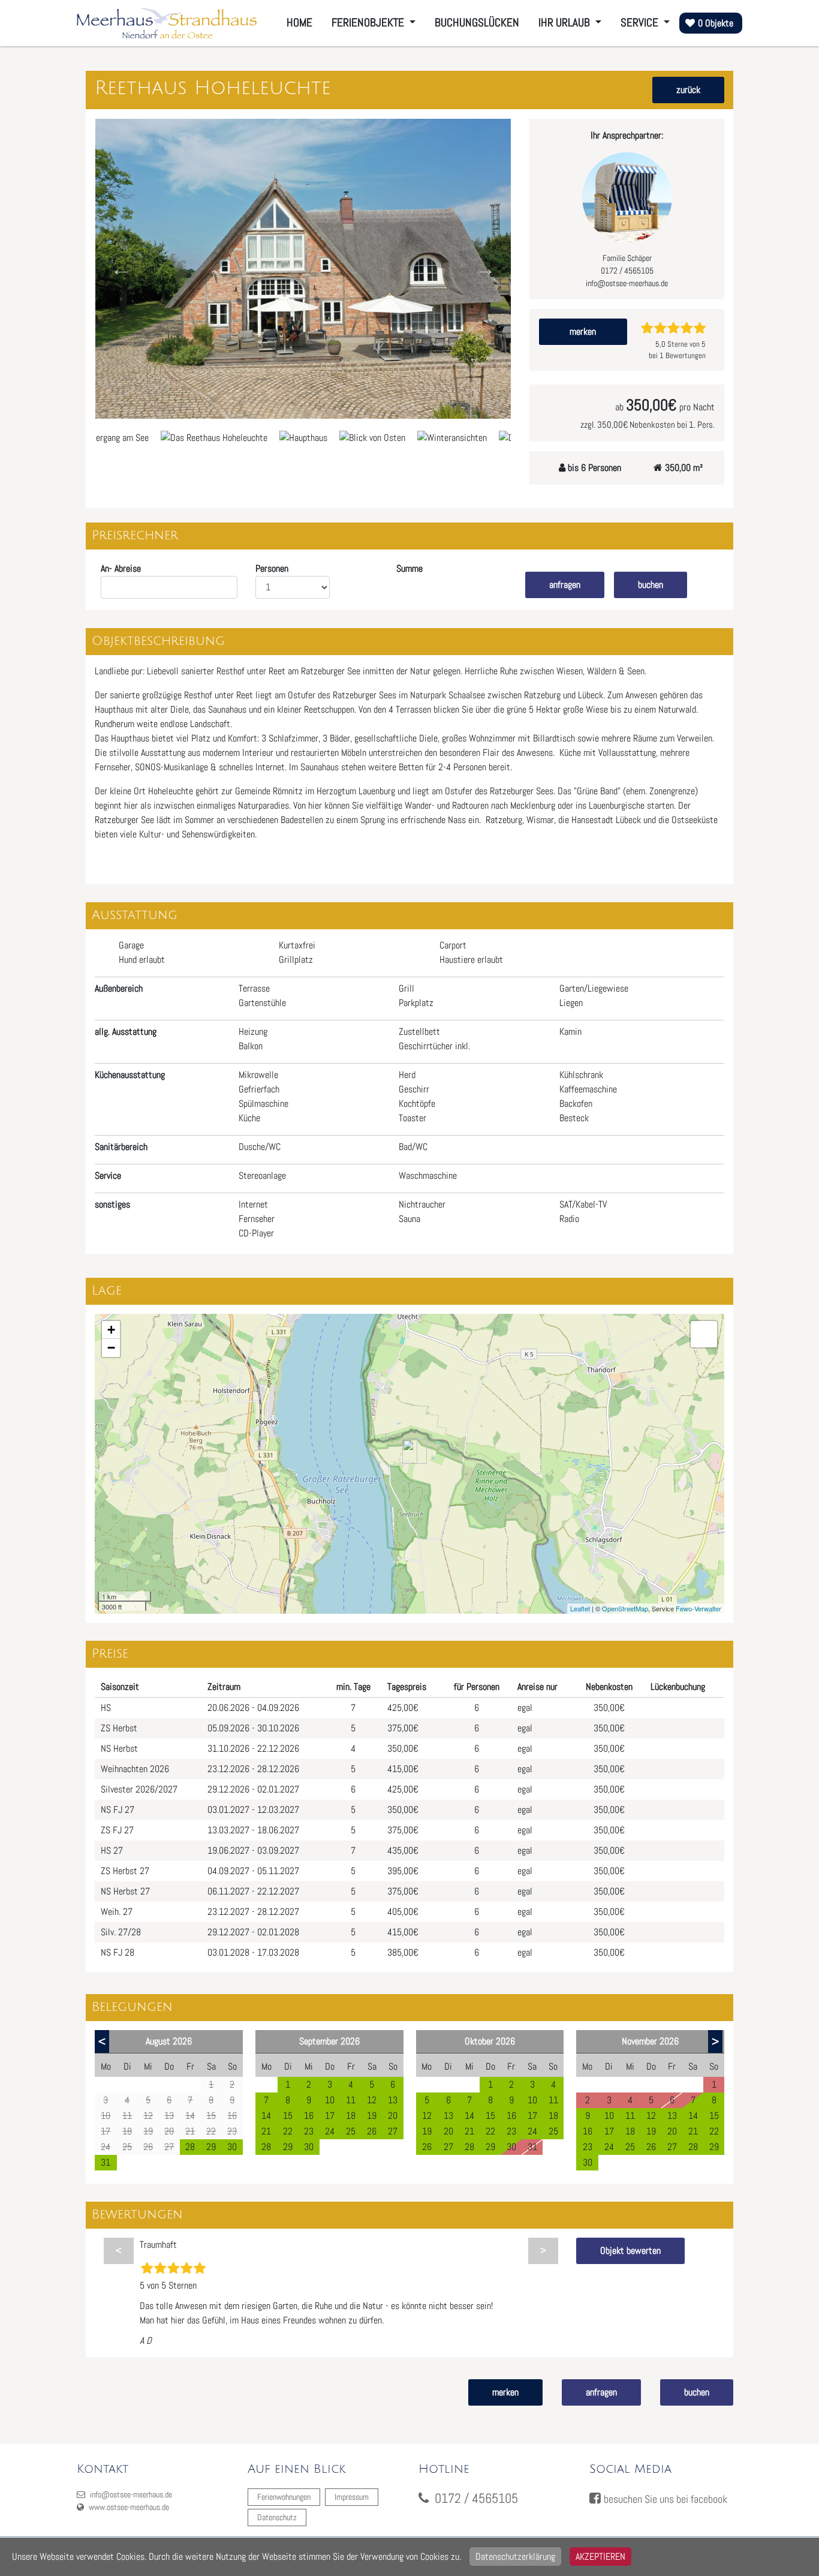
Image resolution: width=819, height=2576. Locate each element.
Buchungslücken (477, 22)
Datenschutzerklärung (515, 2557)
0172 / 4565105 (476, 2498)
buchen (651, 585)
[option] (303, 269)
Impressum (352, 2497)
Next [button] (485, 269)
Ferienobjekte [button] (369, 22)
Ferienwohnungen (284, 2497)
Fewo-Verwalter (698, 1608)
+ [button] (111, 1330)
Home (299, 22)
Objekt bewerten (630, 2251)
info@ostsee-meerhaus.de (130, 2494)
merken (583, 331)
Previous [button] (121, 269)
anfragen (565, 585)
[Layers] (704, 1334)
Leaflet (580, 1608)
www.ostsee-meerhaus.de (128, 2507)
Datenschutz (277, 2517)
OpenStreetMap (625, 1608)
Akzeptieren (600, 2557)
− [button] (111, 1348)
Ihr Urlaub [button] (565, 22)
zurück (688, 90)
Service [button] (641, 22)
